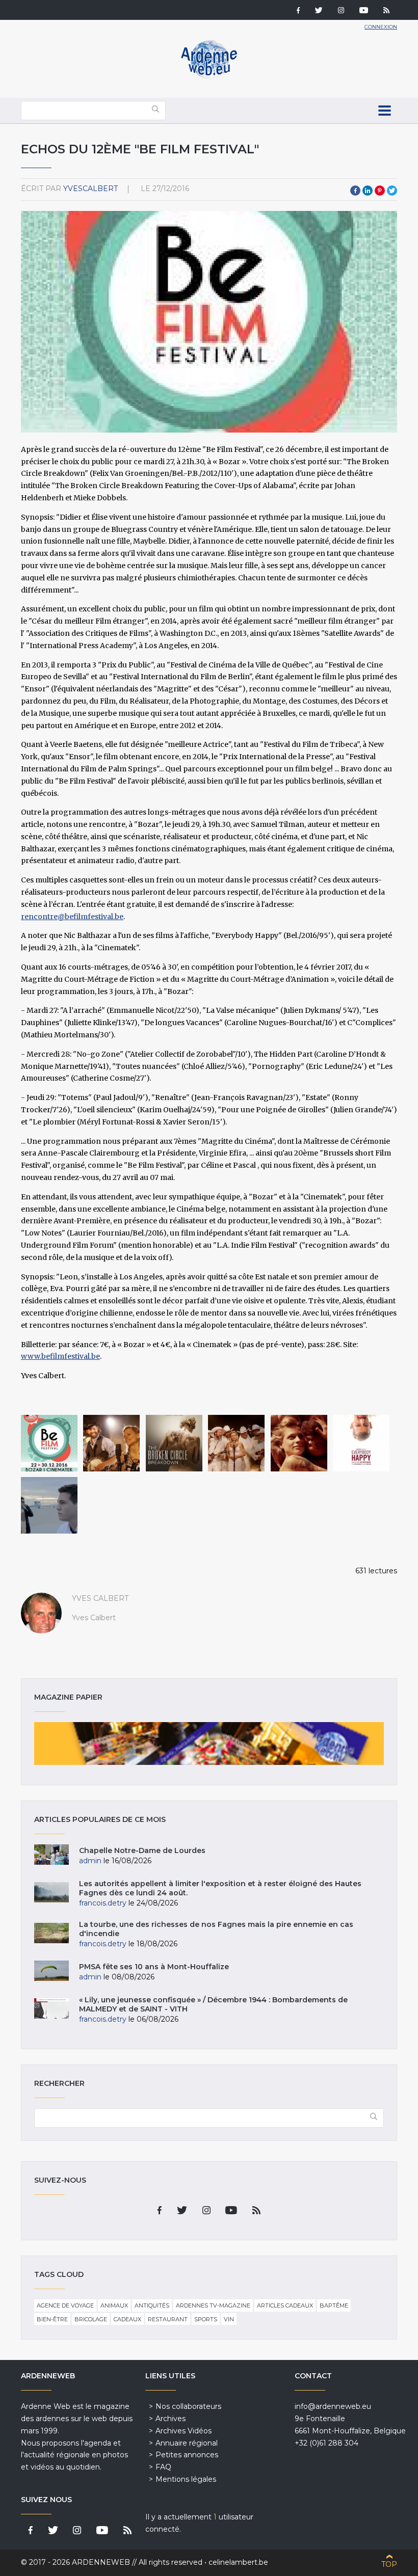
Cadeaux (127, 2319)
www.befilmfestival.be (60, 1356)
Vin (229, 2319)
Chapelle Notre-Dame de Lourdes (142, 1850)
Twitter (392, 191)
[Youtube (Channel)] (364, 11)
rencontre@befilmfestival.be (72, 917)
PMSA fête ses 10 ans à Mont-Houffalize (154, 1967)
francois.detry (103, 1903)
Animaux (114, 2305)
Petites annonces (187, 2455)
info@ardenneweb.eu (333, 2406)
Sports (206, 2319)
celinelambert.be (238, 2562)
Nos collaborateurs (188, 2406)
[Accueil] (209, 76)
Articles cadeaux (285, 2305)
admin (90, 1861)
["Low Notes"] (49, 1505)
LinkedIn (368, 191)
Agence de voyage (65, 2305)
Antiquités (152, 2305)
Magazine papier (209, 1743)
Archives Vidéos (184, 2431)
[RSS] (386, 11)
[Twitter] (319, 11)
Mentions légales (186, 2479)
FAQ (163, 2467)
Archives (171, 2419)
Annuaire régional (187, 2443)
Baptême (334, 2305)
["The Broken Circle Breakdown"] (111, 1443)
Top (389, 2564)
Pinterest (380, 191)
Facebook (355, 191)
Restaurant (168, 2319)
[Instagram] (341, 11)
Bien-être (52, 2319)
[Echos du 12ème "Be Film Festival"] (49, 1443)
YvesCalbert (90, 189)
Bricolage (91, 2319)
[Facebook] (298, 11)
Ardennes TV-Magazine (213, 2305)
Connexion (381, 27)
